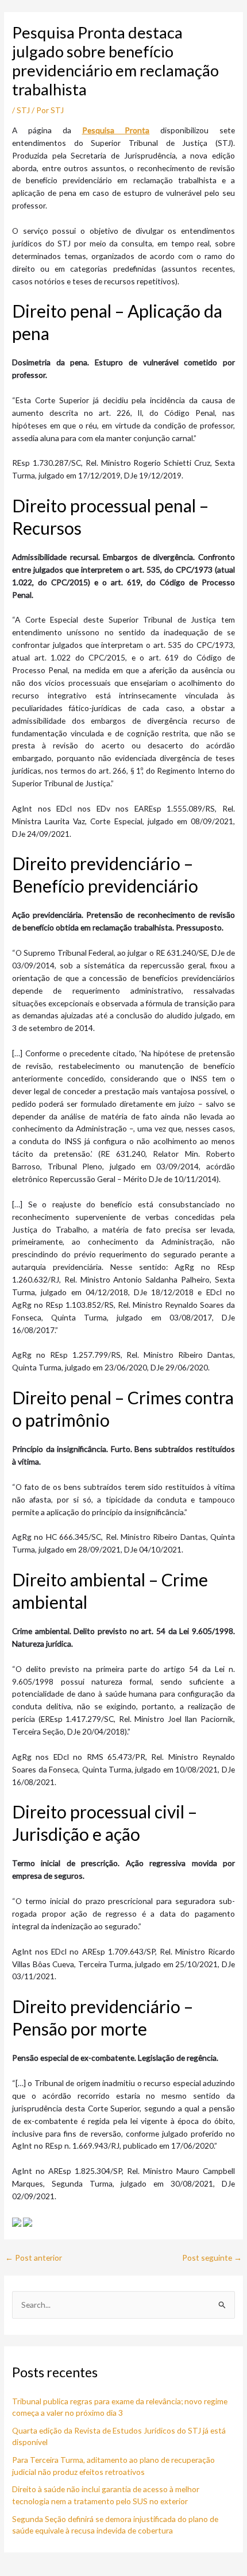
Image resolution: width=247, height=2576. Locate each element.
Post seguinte (212, 2258)
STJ (23, 110)
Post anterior (34, 2258)
